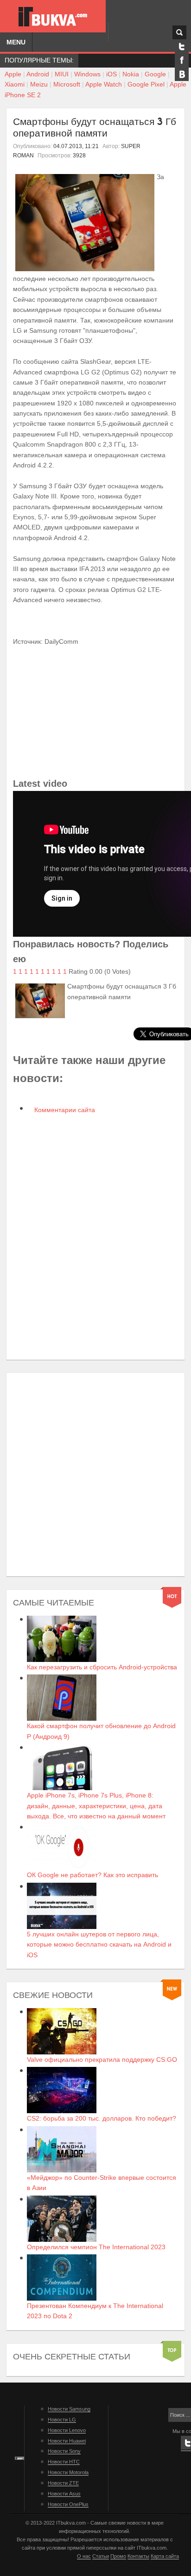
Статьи (101, 2556)
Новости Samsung (69, 2409)
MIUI (62, 74)
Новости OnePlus (68, 2504)
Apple (13, 74)
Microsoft (67, 84)
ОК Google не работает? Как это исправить (92, 1875)
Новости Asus (64, 2494)
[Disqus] (95, 1238)
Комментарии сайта (64, 1110)
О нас (84, 2556)
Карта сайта (165, 2556)
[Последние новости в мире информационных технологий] (53, 17)
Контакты (138, 2556)
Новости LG (62, 2420)
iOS (111, 74)
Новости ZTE (63, 2483)
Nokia (131, 74)
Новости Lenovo (67, 2430)
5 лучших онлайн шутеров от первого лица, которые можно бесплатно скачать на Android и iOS (99, 1944)
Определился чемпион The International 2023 (96, 2247)
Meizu (39, 84)
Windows (87, 74)
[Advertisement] (95, 1475)
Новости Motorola (68, 2472)
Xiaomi (15, 84)
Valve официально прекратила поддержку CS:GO (102, 2060)
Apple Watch (104, 84)
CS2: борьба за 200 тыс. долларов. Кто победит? (102, 2118)
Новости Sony (64, 2451)
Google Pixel (146, 84)
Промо (118, 2556)
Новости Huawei (67, 2441)
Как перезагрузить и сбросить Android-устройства (102, 1667)
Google (155, 74)
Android (38, 74)
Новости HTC (64, 2462)
